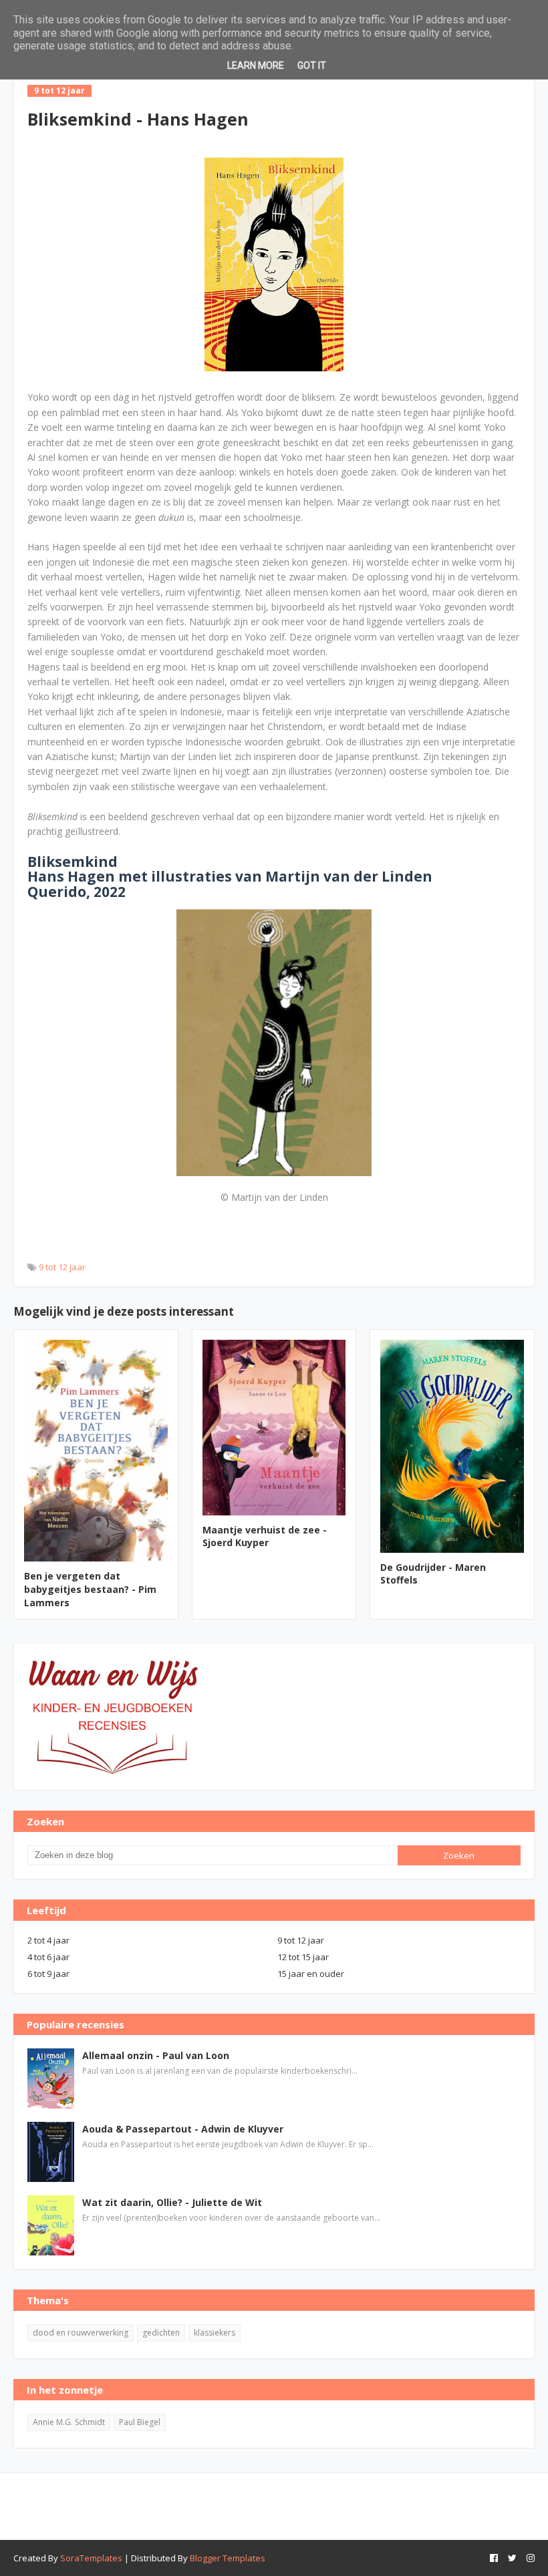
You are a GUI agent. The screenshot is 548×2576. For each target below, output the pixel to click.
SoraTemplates (91, 2558)
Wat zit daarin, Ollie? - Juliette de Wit (172, 2202)
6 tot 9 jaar (48, 1974)
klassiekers (215, 2333)
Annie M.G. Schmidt (69, 2422)
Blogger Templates (228, 2558)
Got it (312, 65)
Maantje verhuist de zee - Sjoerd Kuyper (265, 1536)
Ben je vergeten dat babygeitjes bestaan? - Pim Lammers (90, 1589)
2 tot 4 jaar (48, 1940)
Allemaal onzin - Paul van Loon (156, 2055)
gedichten (161, 2333)
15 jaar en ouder (311, 1974)
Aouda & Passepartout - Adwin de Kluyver (183, 2129)
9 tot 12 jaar (62, 1267)
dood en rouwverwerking (81, 2333)
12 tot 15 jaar (303, 1957)
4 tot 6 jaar (48, 1957)
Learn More (256, 65)
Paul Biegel (140, 2422)
